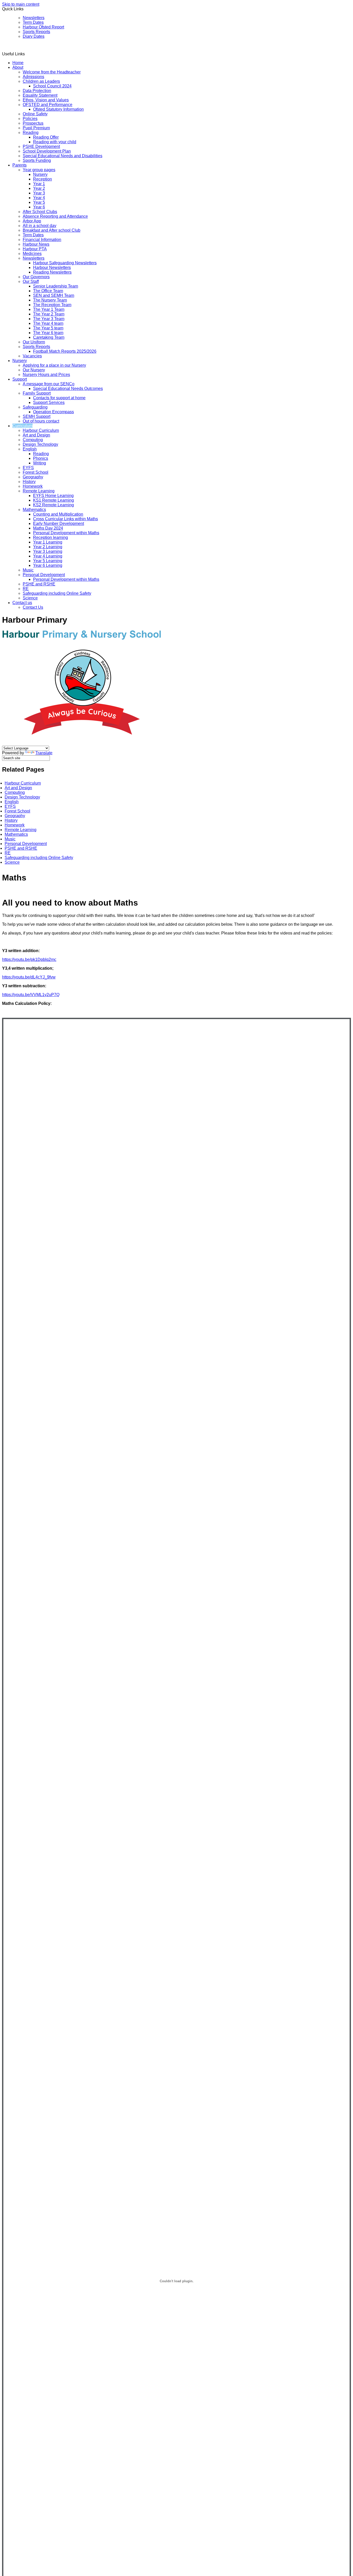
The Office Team (48, 291)
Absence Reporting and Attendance (55, 216)
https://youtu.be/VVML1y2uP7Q (31, 995)
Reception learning (51, 537)
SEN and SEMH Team (54, 295)
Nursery (40, 174)
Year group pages (39, 170)
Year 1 (39, 184)
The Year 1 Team (49, 309)
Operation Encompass (53, 412)
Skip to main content (21, 4)
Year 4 (39, 198)
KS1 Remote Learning (53, 500)
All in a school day (40, 226)
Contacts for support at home (59, 398)
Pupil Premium (36, 128)
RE (26, 589)
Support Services (49, 402)
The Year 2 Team (49, 314)
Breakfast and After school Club (52, 230)
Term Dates (33, 22)
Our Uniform (34, 342)
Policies (30, 119)
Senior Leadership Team (56, 286)
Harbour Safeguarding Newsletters (65, 263)
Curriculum (22, 426)
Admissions (33, 77)
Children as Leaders (41, 81)
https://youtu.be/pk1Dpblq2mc (29, 959)
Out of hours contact (41, 421)
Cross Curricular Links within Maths (66, 519)
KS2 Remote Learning (53, 505)
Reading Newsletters (52, 272)
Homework (33, 486)
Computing (33, 440)
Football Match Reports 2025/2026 (65, 351)
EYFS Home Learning (53, 496)
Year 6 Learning (48, 565)
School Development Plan (47, 151)
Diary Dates (34, 36)
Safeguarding (35, 407)
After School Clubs (40, 212)
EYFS (28, 468)
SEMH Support (37, 416)
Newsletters (34, 18)
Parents (20, 165)
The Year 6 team (48, 333)
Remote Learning (39, 491)
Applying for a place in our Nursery (54, 365)
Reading (31, 133)
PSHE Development (41, 146)
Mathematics (34, 510)
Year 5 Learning (48, 561)
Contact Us (33, 607)
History (29, 482)
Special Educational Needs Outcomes (68, 389)
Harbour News (36, 244)
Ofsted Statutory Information (58, 109)
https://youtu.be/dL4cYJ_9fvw (29, 977)
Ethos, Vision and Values (46, 100)
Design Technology (40, 444)
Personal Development (44, 575)
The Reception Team (52, 305)
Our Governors (36, 277)
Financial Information (42, 240)
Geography (33, 477)
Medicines (32, 254)
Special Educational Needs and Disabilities (63, 156)
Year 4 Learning (48, 556)
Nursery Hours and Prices (46, 375)
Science (30, 598)
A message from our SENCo (49, 384)
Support (20, 379)
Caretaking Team (49, 337)
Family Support (37, 393)
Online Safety (35, 114)
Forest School (36, 472)
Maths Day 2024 (48, 528)
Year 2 (39, 188)
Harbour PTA (35, 249)
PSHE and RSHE (39, 584)
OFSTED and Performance (48, 105)
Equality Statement (40, 95)
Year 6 (39, 207)
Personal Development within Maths (66, 533)
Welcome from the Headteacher (52, 72)
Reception (43, 179)
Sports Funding (37, 160)
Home (18, 63)
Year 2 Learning (48, 547)
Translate (44, 753)
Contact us (22, 603)
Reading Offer (46, 137)
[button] (27, 54)
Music (28, 570)
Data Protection (37, 91)
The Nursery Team (50, 300)
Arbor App (32, 221)
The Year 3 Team (49, 319)
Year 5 (39, 202)
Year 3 (39, 193)
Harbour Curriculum (41, 430)
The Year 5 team (48, 328)
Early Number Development (59, 524)
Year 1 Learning (48, 542)
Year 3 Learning (48, 551)
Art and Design (36, 435)
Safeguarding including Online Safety (57, 593)
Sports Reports (36, 32)
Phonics (41, 458)
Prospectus (33, 123)
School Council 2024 (52, 86)
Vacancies (32, 356)
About (18, 67)
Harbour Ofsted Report (43, 27)
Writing (40, 463)
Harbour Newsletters (52, 268)
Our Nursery (34, 370)
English (30, 449)
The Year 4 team (48, 323)
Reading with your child (55, 142)
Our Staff (31, 281)
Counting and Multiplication (58, 514)
